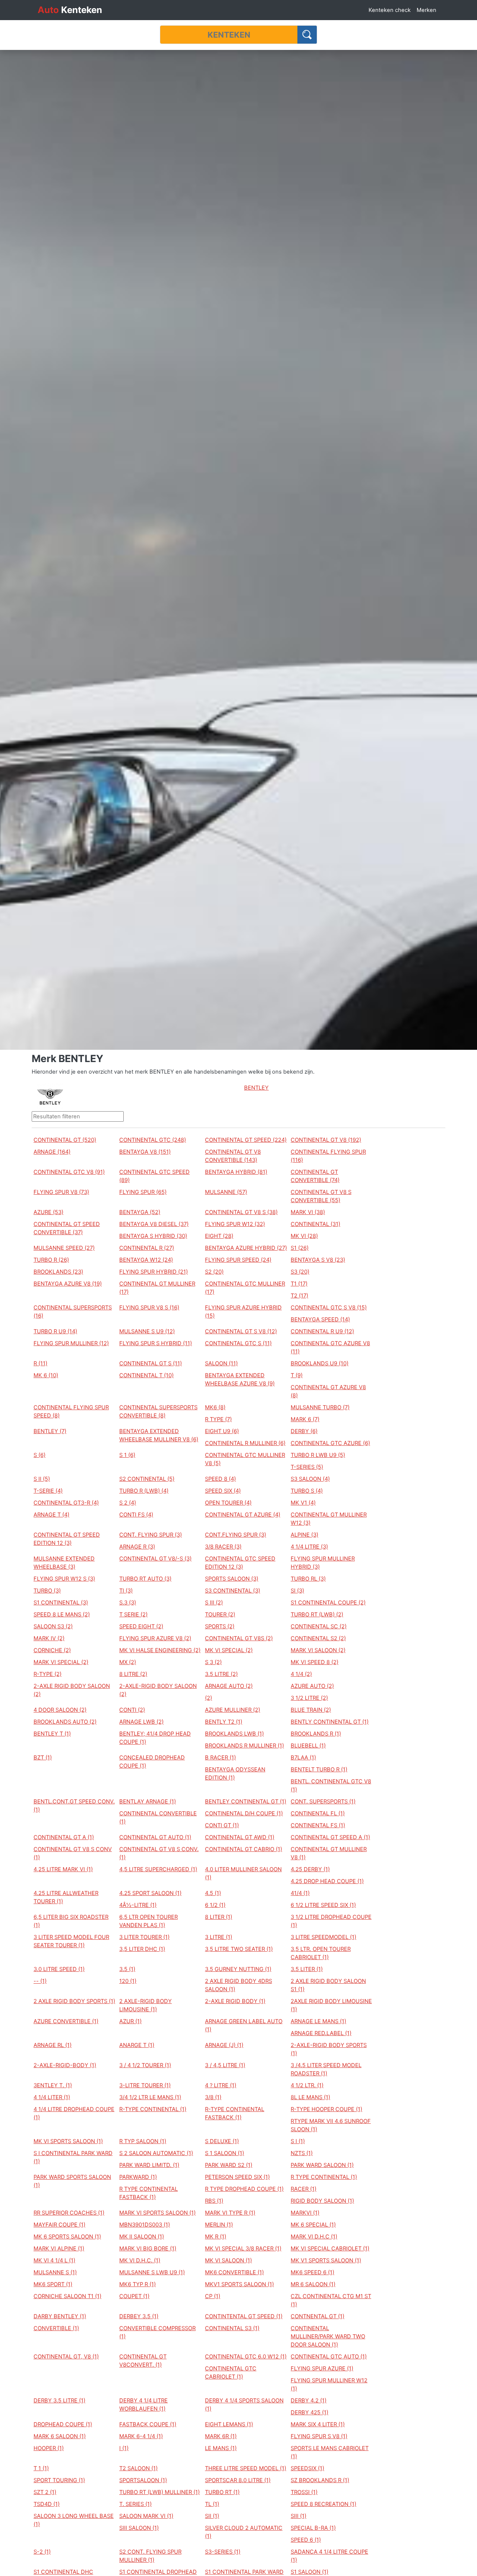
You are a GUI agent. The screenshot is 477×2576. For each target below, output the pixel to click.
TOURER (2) (220, 1615)
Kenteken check (390, 10)
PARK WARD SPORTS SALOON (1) (72, 2181)
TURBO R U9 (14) (55, 1331)
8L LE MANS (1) (310, 2097)
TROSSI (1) (304, 2492)
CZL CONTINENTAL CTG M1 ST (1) (331, 2300)
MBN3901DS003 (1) (145, 2225)
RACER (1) (304, 2189)
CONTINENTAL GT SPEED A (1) (330, 1837)
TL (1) (212, 2504)
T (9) (297, 1375)
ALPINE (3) (304, 1535)
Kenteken (70, 10)
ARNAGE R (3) (137, 1547)
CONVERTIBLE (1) (56, 2328)
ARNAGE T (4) (51, 1515)
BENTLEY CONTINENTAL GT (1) (246, 1802)
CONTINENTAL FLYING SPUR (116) (328, 1156)
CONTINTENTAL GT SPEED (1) (244, 2316)
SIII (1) (298, 2516)
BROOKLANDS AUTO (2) (65, 1722)
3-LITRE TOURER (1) (145, 2085)
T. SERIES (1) (135, 2504)
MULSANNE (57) (226, 1192)
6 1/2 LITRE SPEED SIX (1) (323, 1905)
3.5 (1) (127, 1969)
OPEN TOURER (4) (228, 1503)
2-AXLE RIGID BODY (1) (235, 2001)
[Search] (307, 35)
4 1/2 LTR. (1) (307, 2085)
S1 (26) (300, 1248)
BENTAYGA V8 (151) (145, 1152)
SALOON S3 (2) (53, 1626)
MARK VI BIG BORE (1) (148, 2249)
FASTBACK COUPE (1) (148, 2424)
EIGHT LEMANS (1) (229, 2424)
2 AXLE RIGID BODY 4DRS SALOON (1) (238, 1985)
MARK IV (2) (49, 1638)
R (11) (40, 1363)
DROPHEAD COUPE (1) (63, 2424)
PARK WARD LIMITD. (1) (149, 2165)
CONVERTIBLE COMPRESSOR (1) (157, 2332)
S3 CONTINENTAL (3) (233, 1591)
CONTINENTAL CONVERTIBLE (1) (158, 1818)
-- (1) (40, 1981)
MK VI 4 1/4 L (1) (54, 2260)
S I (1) (298, 2141)
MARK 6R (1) (221, 2436)
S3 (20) (300, 1272)
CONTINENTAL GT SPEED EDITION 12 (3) (67, 1539)
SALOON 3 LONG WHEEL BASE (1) (74, 2520)
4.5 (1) (213, 1893)
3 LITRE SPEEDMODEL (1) (323, 1937)
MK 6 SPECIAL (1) (313, 2225)
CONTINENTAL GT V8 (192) (326, 1140)
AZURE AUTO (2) (312, 1686)
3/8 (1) (213, 2097)
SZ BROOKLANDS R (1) (320, 2480)
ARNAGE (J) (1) (224, 2045)
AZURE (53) (48, 1212)
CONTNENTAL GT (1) (318, 2316)
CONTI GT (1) (222, 1825)
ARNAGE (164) (52, 1152)
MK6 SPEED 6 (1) (312, 2272)
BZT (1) (43, 1758)
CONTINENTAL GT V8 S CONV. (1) (159, 1853)
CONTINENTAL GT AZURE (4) (243, 1515)
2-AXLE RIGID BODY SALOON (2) (72, 1690)
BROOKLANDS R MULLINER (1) (244, 1746)
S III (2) (214, 1603)
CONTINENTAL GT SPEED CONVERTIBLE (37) (67, 1228)
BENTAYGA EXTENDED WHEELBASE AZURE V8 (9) (240, 1379)
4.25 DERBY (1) (310, 1869)
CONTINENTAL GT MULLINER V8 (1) (329, 1853)
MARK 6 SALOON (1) (60, 2436)
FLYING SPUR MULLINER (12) (71, 1343)
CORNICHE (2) (52, 1650)
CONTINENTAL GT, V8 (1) (66, 2357)
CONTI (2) (132, 1710)
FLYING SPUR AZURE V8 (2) (155, 1638)
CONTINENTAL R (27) (147, 1248)
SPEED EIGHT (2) (141, 1626)
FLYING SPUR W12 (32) (235, 1224)
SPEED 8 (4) (220, 1479)
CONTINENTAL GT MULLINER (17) (157, 1288)
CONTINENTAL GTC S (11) (238, 1343)
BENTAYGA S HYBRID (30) (153, 1236)
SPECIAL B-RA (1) (313, 2528)
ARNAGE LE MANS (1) (318, 2021)
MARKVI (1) (305, 2213)
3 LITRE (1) (219, 1937)
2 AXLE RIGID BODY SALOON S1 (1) (328, 1985)
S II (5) (42, 1479)
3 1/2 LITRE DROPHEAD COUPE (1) (331, 1921)
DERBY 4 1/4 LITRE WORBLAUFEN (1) (143, 2405)
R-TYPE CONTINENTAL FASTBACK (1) (235, 2113)
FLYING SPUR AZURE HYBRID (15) (243, 1312)
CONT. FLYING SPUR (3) (151, 1535)
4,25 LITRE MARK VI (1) (63, 1869)
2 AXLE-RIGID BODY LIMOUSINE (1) (146, 2005)
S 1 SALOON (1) (225, 2153)
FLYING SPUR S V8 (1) (319, 2436)
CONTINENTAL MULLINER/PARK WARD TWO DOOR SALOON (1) (328, 2336)
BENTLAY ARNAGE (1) (148, 1802)
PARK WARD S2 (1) (229, 2165)
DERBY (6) (304, 1431)
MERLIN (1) (219, 2225)
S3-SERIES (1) (223, 2552)
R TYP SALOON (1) (143, 2141)
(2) (209, 1698)
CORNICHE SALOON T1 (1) (67, 2296)
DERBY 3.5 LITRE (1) (59, 2401)
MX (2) (128, 1662)
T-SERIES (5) (307, 1467)
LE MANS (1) (221, 2448)
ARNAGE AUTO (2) (229, 1686)
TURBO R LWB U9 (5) (318, 1455)
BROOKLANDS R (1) (316, 1734)
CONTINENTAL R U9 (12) (322, 1331)
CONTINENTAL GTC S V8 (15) (329, 1308)
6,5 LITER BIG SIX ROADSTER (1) (71, 1921)
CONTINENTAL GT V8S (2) (239, 1638)
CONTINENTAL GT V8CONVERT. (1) (143, 2361)
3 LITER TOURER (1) (144, 1937)
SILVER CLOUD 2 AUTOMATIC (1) (244, 2532)
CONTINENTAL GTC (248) (153, 1140)
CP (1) (213, 2296)
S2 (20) (214, 1272)
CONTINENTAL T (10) (146, 1375)
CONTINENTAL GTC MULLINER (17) (245, 1288)
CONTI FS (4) (136, 1515)
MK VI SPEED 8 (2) (315, 1662)
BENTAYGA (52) (140, 1212)
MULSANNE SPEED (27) (64, 1248)
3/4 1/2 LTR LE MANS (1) (150, 2097)
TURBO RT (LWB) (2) (317, 1615)
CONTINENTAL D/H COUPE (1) (244, 1813)
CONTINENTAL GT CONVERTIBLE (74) (315, 1176)
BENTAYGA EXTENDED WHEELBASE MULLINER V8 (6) (159, 1435)
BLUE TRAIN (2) (311, 1710)
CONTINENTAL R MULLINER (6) (245, 1443)
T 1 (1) (41, 2468)
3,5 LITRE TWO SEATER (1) (239, 1949)
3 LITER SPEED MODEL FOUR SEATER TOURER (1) (71, 1941)
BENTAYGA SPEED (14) (320, 1319)
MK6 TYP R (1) (138, 2284)
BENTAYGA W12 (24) (146, 1260)
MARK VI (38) (308, 1212)
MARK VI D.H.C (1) (314, 2237)
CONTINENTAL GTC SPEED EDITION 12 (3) (240, 1563)
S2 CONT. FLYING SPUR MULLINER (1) (150, 2556)
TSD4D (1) (47, 2504)
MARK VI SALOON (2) (318, 1650)
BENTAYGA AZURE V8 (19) (68, 1284)
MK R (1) (216, 2237)
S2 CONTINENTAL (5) (147, 1479)
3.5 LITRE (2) (221, 1674)
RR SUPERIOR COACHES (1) (69, 2213)
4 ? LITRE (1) (221, 2085)
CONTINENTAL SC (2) (319, 1626)
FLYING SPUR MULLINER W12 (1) (329, 2385)
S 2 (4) (128, 1503)
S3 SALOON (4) (310, 1479)
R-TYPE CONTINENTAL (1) (153, 2109)
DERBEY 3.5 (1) (139, 2316)
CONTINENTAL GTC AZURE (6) (330, 1443)
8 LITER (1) (219, 1917)
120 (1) (128, 1981)
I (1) (124, 2448)
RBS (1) (214, 2201)
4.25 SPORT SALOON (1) (150, 1893)
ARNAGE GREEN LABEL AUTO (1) (244, 2025)
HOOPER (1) (49, 2448)
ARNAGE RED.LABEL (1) (321, 2033)
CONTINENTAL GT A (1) (64, 1837)
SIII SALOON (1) (139, 2528)
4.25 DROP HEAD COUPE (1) (327, 1881)
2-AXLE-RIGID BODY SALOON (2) (158, 1690)
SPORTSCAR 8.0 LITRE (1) (238, 2480)
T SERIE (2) (133, 1615)
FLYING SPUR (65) (143, 1192)
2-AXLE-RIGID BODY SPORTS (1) (329, 2049)
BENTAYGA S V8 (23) (318, 1260)
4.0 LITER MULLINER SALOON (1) (243, 1873)
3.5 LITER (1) (307, 1969)
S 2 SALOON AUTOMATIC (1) (156, 2153)
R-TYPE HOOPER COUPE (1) (326, 2109)
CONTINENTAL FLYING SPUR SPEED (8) (71, 1411)
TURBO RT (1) (222, 2492)
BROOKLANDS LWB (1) (234, 1734)
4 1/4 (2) (301, 1674)
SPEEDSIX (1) (307, 2468)
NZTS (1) (302, 2153)
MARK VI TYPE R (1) (230, 2213)
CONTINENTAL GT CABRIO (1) (244, 1849)
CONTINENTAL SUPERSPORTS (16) (73, 1312)
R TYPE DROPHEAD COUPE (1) (244, 2189)
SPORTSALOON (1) (143, 2480)
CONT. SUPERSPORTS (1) (323, 1802)
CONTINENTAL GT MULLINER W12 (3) (329, 1519)
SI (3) (297, 1591)
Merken (427, 10)
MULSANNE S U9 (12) (147, 1331)
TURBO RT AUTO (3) (145, 1579)
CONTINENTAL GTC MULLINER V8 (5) (245, 1459)
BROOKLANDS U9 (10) (320, 1363)
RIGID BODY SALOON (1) (322, 2201)
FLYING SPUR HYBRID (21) (154, 1272)
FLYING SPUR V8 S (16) (149, 1308)
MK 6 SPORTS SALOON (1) (67, 2237)
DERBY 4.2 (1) (309, 2401)
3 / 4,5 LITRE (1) (225, 2065)
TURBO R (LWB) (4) (144, 1491)
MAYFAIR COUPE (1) (59, 2225)
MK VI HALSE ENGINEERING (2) (160, 1650)
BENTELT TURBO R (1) (319, 1769)
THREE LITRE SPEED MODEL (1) (246, 2468)
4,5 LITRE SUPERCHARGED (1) (158, 1869)
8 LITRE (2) (133, 1674)
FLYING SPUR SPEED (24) (238, 1260)
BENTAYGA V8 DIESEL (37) (154, 1224)
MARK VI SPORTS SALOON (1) (157, 2213)
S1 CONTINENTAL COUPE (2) (328, 1603)
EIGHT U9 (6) (222, 1431)
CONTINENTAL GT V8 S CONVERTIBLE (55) (321, 1196)
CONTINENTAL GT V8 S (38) (241, 1212)
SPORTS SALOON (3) (232, 1579)
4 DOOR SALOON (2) (60, 1710)
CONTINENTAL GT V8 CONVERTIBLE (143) (233, 1156)
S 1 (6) (127, 1455)
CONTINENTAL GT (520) (65, 1140)
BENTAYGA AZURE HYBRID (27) (246, 1248)
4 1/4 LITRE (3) (309, 1547)
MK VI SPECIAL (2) (229, 1650)
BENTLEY (256, 1088)
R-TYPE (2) (48, 1674)
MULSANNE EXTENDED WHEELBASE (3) (64, 1563)
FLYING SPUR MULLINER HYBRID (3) (323, 1563)
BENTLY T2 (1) (224, 1722)
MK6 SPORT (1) (53, 2284)
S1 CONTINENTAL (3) (61, 1603)
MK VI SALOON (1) (228, 2260)
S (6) (40, 1455)
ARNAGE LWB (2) (141, 1722)
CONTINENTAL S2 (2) (318, 1638)
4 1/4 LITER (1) (52, 2097)
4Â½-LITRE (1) (138, 1905)
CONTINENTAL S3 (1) (232, 2328)
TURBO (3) (47, 1591)
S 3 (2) (213, 1662)
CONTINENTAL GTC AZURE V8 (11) (330, 1347)
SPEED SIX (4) (223, 1491)
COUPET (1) (134, 2296)
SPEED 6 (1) (306, 2540)
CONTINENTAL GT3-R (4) (66, 1503)
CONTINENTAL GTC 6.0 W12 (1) (246, 2357)
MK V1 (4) (303, 1503)
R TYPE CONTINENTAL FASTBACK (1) (149, 2193)
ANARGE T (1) (137, 2045)
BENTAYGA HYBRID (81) (236, 1172)
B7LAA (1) (303, 1758)
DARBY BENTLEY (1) (60, 2316)
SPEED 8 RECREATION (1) (323, 2504)
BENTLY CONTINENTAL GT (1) (330, 1722)
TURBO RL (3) (308, 1579)
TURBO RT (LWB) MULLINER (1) (159, 2492)
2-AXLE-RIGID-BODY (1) (65, 2065)
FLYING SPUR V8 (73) (61, 1192)
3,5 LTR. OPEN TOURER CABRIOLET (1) (321, 1953)
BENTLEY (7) (50, 1431)
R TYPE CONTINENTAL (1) (324, 2177)
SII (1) (212, 2516)
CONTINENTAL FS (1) (318, 1825)
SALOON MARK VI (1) (146, 2516)
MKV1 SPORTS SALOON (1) (239, 2284)
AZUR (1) (130, 2021)
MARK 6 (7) (305, 1419)
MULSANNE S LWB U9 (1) (152, 2272)
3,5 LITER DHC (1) (142, 1949)
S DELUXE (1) (222, 2141)
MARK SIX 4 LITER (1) (318, 2424)
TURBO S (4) (307, 1491)
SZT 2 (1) (45, 2492)
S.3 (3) (128, 1603)
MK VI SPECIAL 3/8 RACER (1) (243, 2249)
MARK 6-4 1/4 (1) (141, 2436)
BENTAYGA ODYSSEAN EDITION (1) (235, 1774)
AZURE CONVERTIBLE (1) (66, 2021)
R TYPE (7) (218, 1419)
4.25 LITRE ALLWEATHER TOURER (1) (66, 1897)
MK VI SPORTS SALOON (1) (68, 2141)
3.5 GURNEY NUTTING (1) (238, 1969)
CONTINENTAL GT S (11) (151, 1363)
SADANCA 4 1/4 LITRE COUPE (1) (329, 2556)
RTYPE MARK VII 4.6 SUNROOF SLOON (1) (331, 2125)
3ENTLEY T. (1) (53, 2085)
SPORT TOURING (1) (59, 2480)
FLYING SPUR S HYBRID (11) (156, 1343)
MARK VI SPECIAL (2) (61, 1662)
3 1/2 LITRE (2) (309, 1698)
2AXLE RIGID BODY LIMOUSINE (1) (331, 2005)
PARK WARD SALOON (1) (322, 2165)
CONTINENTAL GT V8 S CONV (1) (73, 1853)
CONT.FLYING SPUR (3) (236, 1535)
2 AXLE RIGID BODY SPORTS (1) (74, 2001)
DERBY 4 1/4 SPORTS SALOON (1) (244, 2405)
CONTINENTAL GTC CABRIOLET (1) (231, 2373)
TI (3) (126, 1591)
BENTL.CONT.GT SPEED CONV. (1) (74, 1806)
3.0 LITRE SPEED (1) (59, 1969)
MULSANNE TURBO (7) (320, 1407)
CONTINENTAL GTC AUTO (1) (329, 2357)
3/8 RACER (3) (223, 1547)
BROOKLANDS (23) (58, 1272)
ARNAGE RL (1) (53, 2045)
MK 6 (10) (46, 1375)
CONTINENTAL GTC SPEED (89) (154, 1176)
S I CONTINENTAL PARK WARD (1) (73, 2157)
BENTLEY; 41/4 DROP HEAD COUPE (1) (155, 1738)
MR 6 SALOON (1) (313, 2284)
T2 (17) (299, 1296)
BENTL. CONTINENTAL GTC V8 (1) (331, 1786)
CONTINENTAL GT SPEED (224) (246, 1140)
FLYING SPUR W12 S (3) (64, 1579)
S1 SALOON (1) (309, 2572)
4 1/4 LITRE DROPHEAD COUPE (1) (74, 2113)
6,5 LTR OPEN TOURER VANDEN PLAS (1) (149, 1921)
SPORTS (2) (220, 1626)
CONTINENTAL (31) (315, 1224)
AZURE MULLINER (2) (233, 1710)
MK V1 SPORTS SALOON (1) (326, 2260)
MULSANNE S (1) (55, 2272)
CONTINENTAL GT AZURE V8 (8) (328, 1391)
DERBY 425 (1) (309, 2412)
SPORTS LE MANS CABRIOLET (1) (330, 2452)
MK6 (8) (215, 1407)
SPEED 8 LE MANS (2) (62, 1615)
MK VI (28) (304, 1236)
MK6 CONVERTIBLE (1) (234, 2272)
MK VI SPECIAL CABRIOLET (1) (330, 2249)
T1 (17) (299, 1284)
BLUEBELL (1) (308, 1746)
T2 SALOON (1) (138, 2468)
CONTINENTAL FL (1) (318, 1813)
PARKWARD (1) (138, 2177)
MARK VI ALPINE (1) (59, 2249)
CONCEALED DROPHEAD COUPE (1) (152, 1762)
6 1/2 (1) (215, 1905)
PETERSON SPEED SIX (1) (237, 2177)
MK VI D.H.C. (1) (140, 2260)
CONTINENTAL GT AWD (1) (240, 1837)
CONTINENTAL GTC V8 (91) (69, 1172)
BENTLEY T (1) (52, 1734)
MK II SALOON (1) (142, 2237)
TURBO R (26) (51, 1260)
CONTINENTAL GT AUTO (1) (155, 1837)
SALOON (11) (221, 1363)
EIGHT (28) (219, 1236)
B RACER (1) (220, 1758)
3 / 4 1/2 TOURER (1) (145, 2065)
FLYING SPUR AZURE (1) (322, 2369)
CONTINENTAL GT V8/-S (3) (155, 1559)
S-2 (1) (42, 2552)
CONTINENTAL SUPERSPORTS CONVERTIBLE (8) (158, 1411)
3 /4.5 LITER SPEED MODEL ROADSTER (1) (326, 2069)
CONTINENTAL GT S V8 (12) (241, 1331)
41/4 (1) (300, 1893)
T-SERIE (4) (48, 1491)
